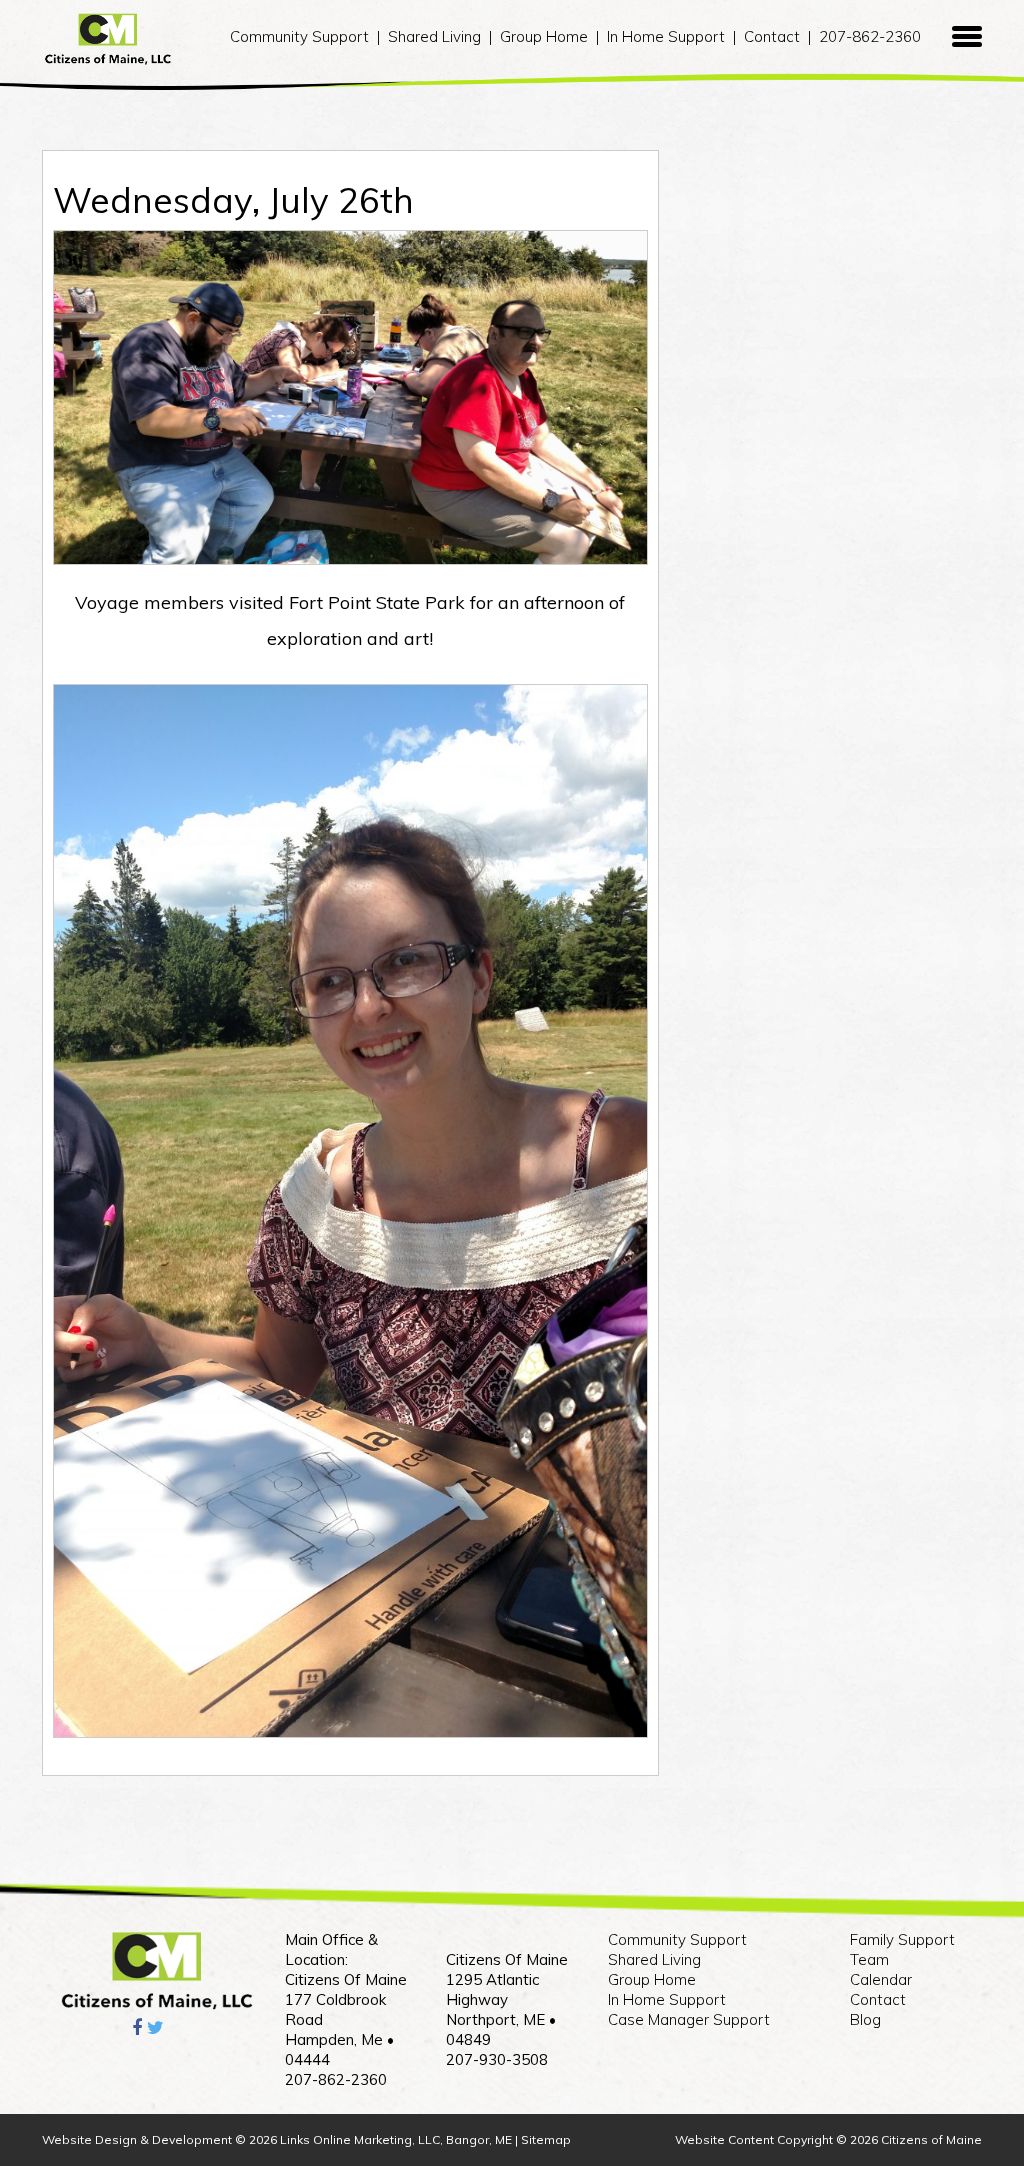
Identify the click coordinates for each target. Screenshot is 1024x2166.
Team (869, 1959)
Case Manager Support (689, 2019)
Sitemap (546, 2139)
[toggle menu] (967, 37)
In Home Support (666, 36)
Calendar (881, 1979)
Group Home (544, 36)
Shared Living (434, 36)
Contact (772, 36)
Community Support (299, 36)
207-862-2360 (870, 36)
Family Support (902, 1939)
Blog (865, 2019)
